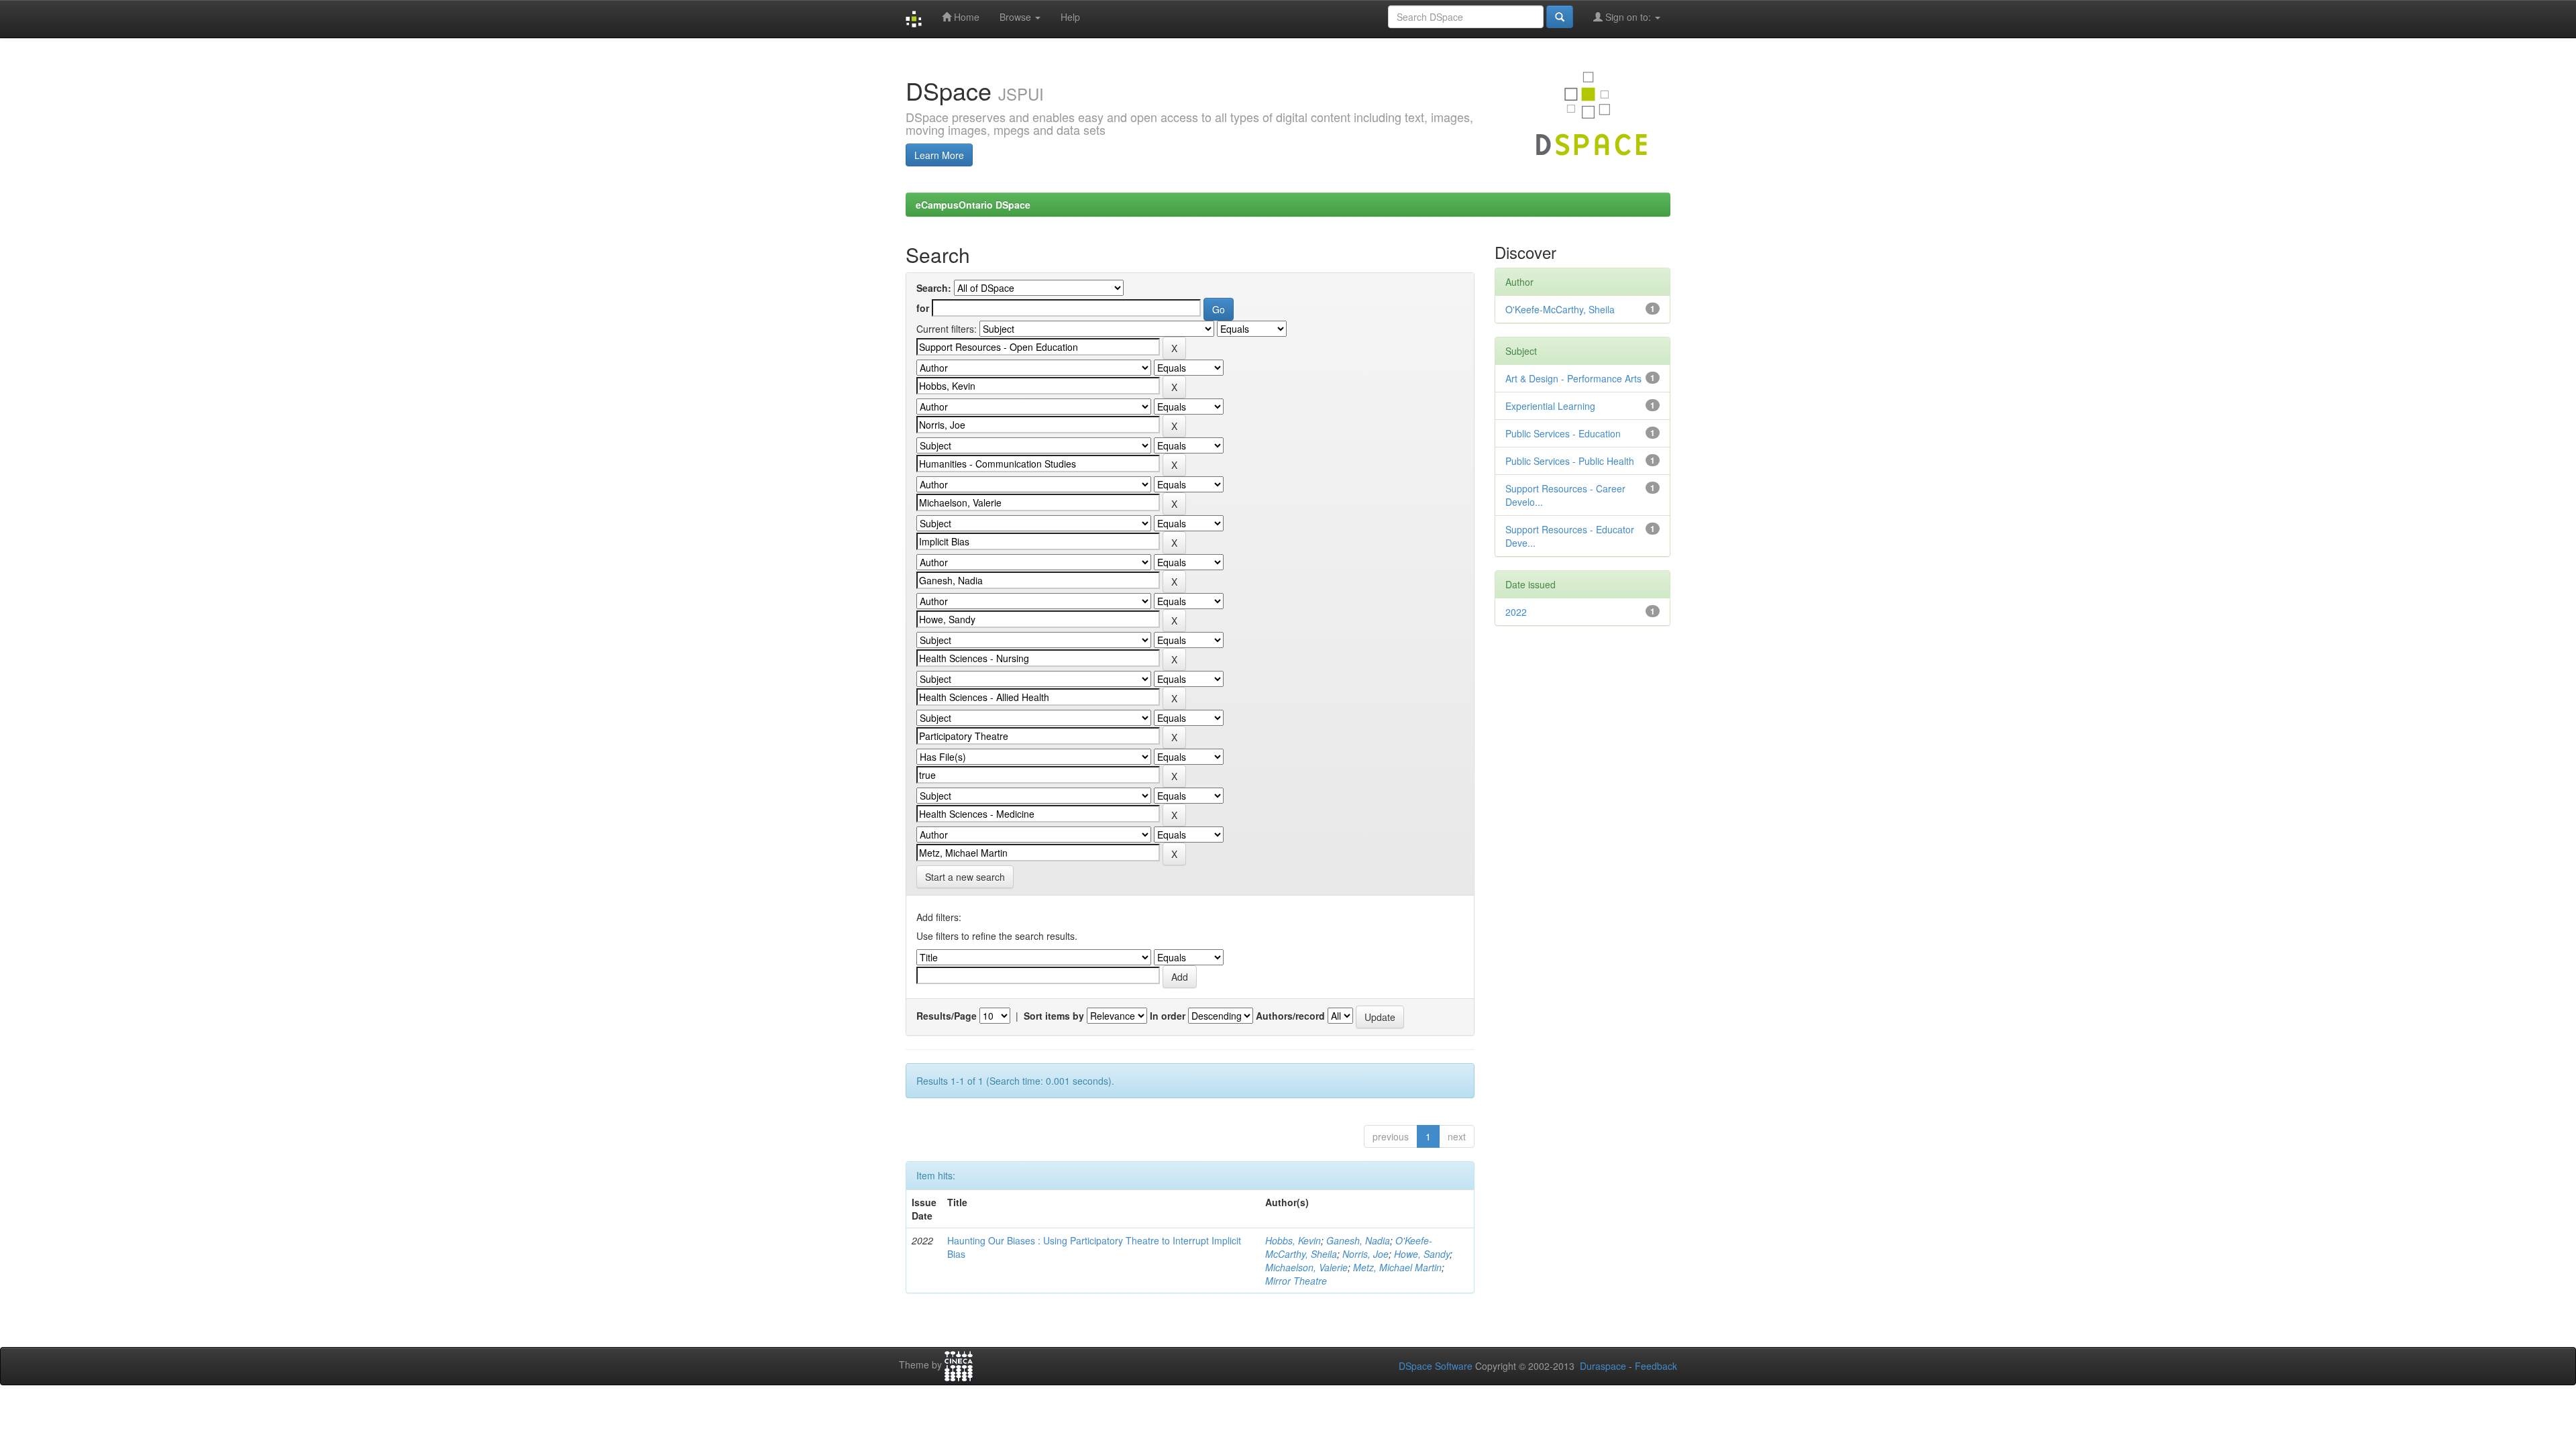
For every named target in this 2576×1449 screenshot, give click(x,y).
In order (1168, 1016)
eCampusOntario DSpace (973, 205)
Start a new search (965, 877)
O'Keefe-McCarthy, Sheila (1560, 309)
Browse (1017, 17)
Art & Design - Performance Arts (1573, 378)
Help (1070, 17)
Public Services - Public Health (1570, 461)
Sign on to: (1628, 17)
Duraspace (1603, 1366)
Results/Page (947, 1016)
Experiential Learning (1550, 406)
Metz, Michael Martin (1397, 1267)
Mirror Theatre (1296, 1281)
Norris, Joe (1365, 1254)
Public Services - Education (1563, 433)
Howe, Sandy (1422, 1254)
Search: (934, 288)
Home (965, 17)
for (923, 308)
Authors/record (1290, 1016)
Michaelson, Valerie (1306, 1267)
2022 (1516, 612)
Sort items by (1054, 1016)
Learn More (939, 155)
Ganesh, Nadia (1358, 1240)
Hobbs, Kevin (1293, 1240)
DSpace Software (1436, 1366)
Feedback (1656, 1366)
